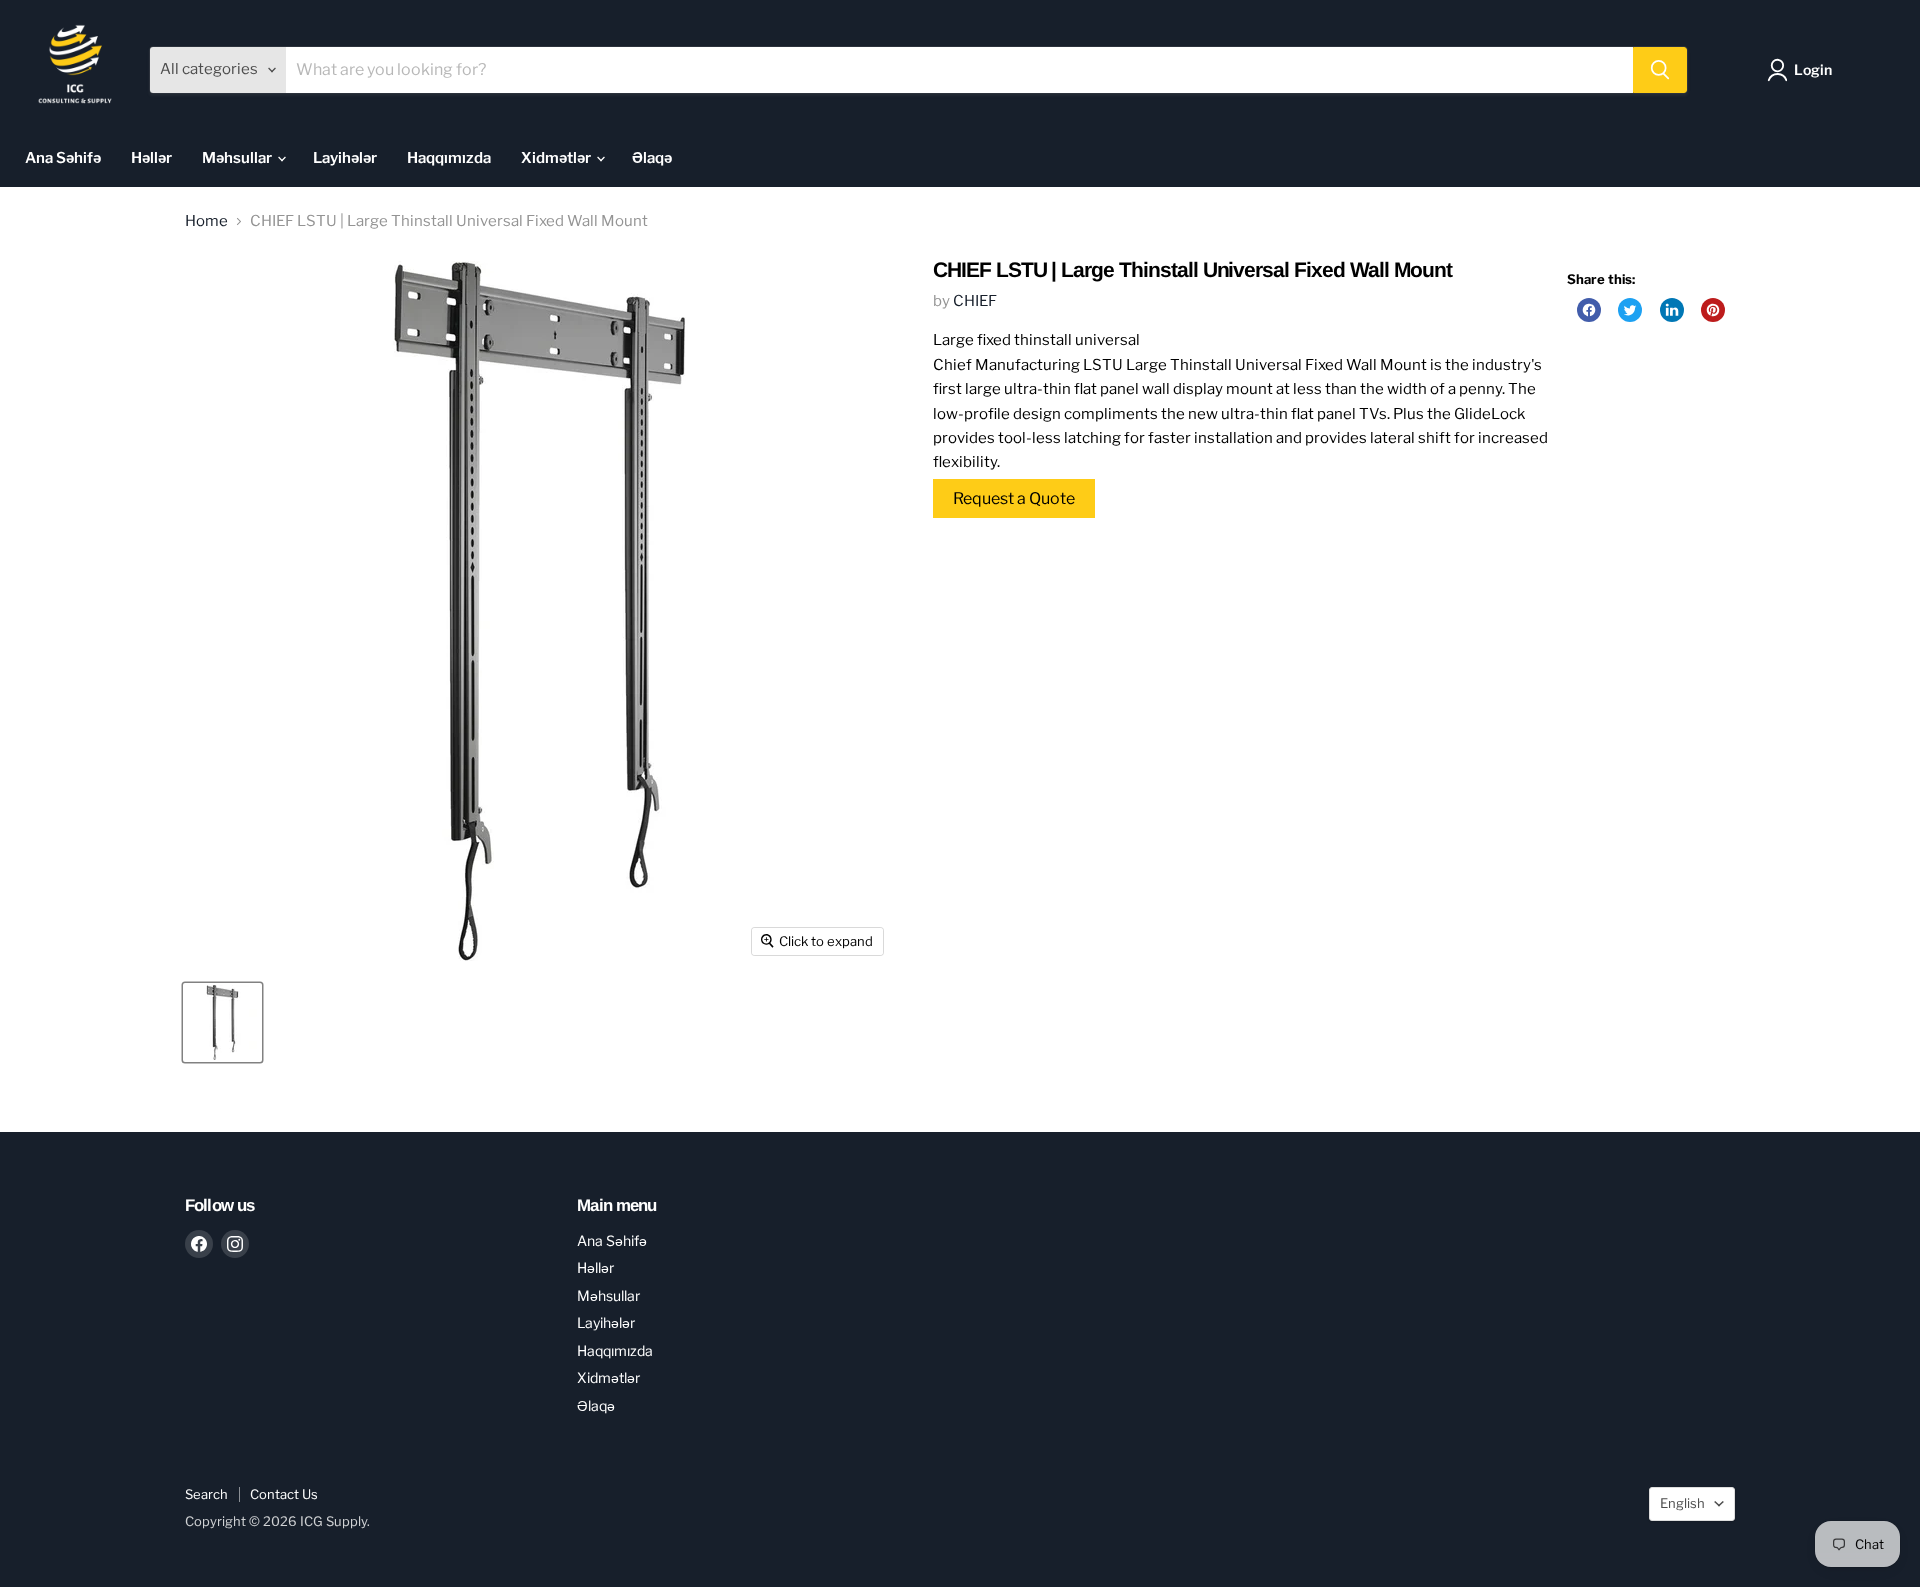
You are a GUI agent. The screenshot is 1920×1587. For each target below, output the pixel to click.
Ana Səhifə (63, 158)
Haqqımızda (449, 158)
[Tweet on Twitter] (1630, 310)
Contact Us (284, 1494)
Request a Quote (1014, 498)
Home (206, 221)
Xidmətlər (557, 158)
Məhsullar (238, 158)
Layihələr (345, 158)
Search (206, 1494)
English (1682, 1503)
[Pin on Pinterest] (1713, 310)
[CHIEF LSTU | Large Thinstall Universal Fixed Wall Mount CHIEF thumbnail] (222, 1022)
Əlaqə (652, 158)
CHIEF (975, 301)
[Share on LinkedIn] (1672, 310)
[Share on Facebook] (1589, 310)
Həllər (151, 158)
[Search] (1660, 70)
